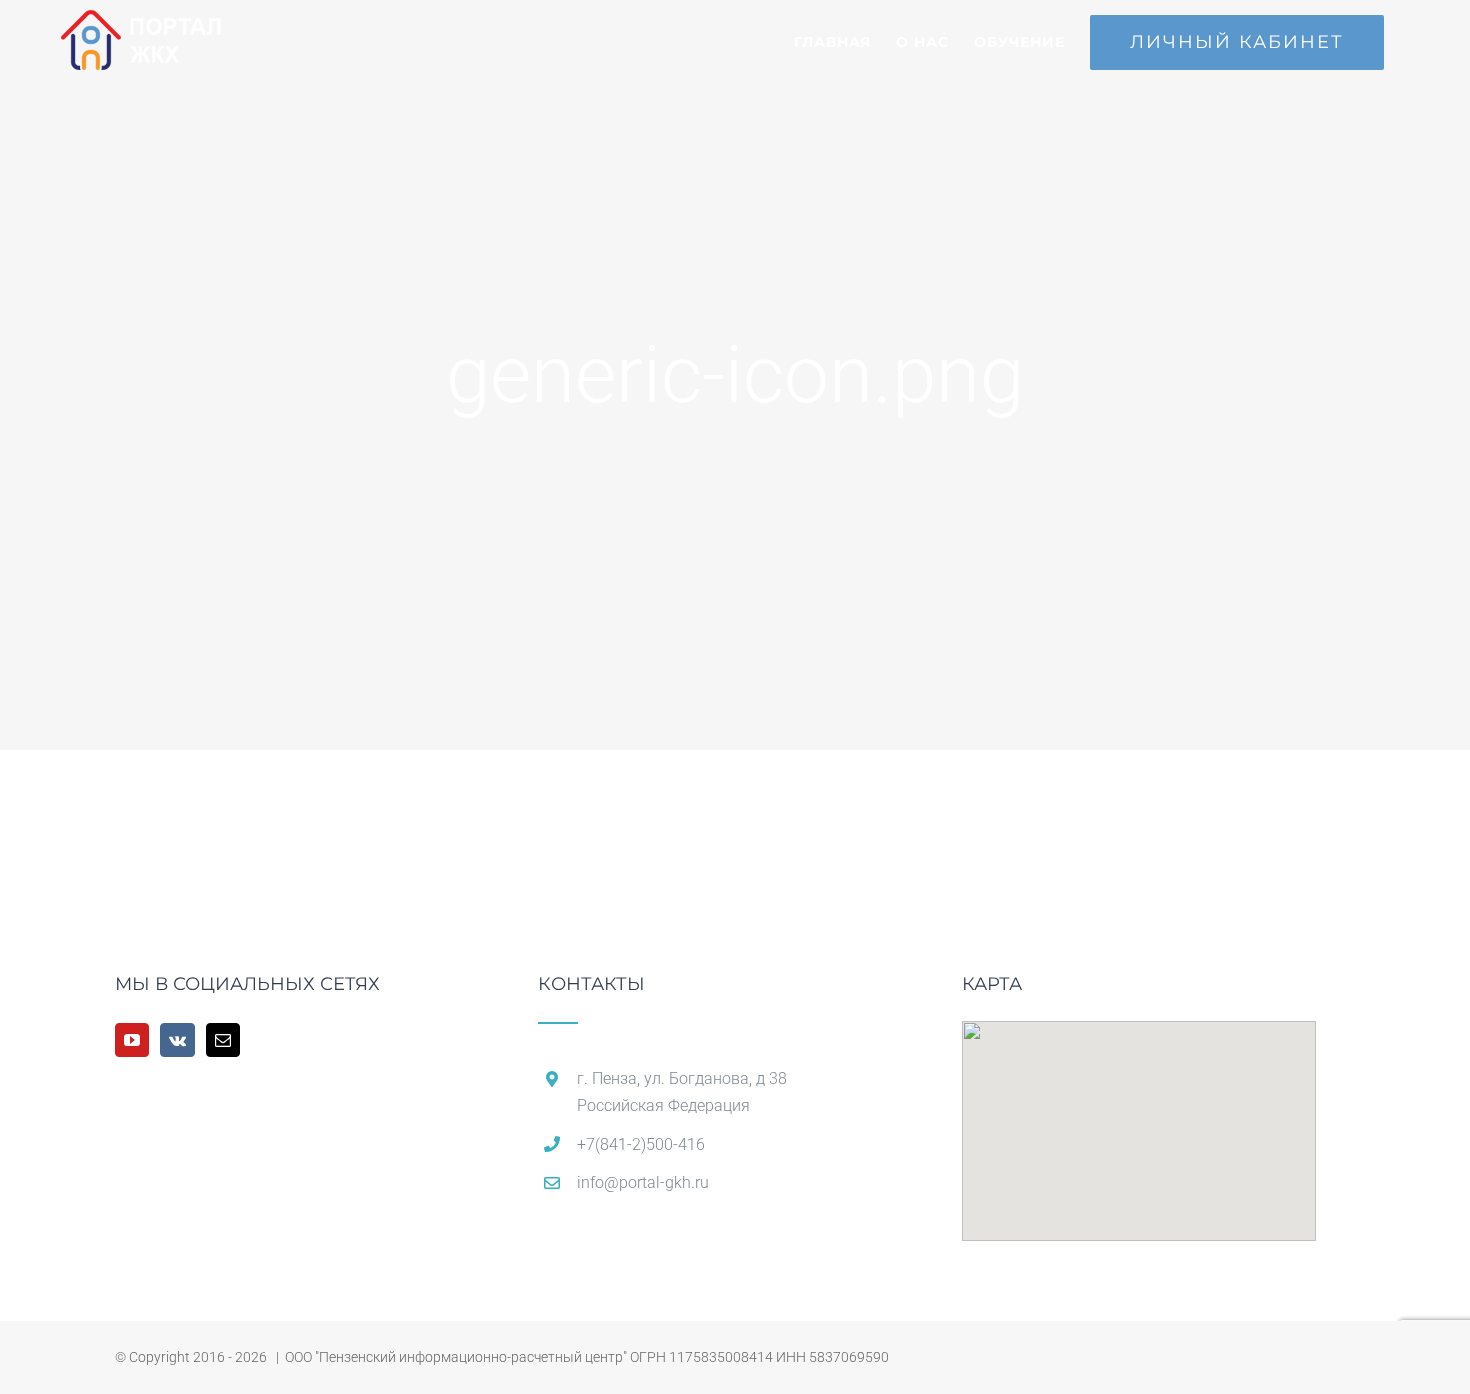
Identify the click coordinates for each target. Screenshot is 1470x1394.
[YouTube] (132, 1040)
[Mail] (223, 1040)
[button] (1139, 1119)
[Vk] (177, 1040)
